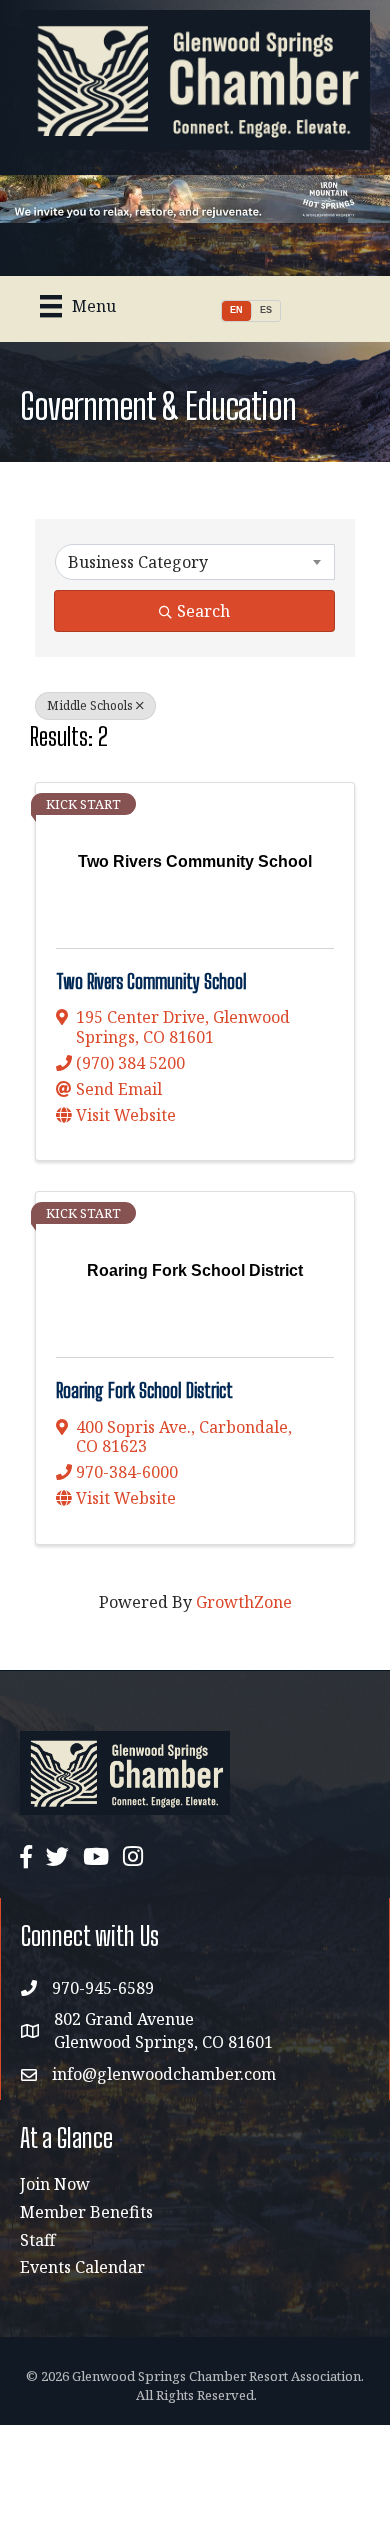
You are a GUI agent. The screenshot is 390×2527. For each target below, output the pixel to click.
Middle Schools (90, 705)
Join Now (55, 2184)
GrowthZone (244, 1602)
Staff (37, 2240)
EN (236, 310)
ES (266, 310)
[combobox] (195, 562)
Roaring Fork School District (144, 1390)
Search (203, 611)
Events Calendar (82, 2267)
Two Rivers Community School (151, 981)
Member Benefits (86, 2212)
